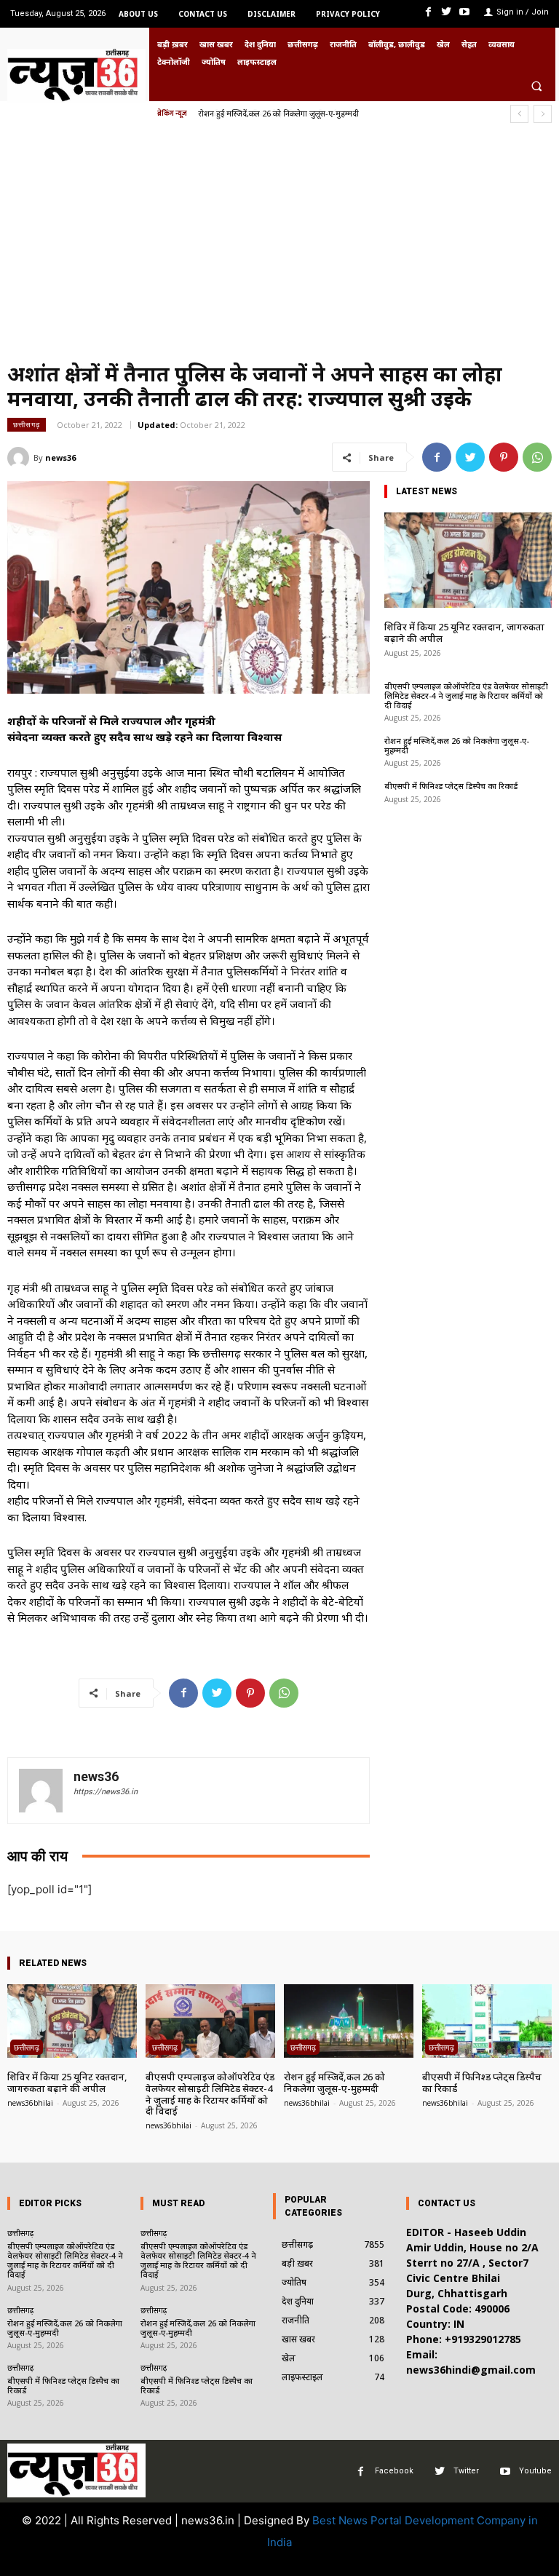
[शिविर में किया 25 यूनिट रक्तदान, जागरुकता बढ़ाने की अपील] (468, 560)
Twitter (466, 2471)
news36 (60, 457)
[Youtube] (465, 12)
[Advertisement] (279, 247)
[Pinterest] (504, 457)
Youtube (535, 2471)
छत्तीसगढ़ (27, 424)
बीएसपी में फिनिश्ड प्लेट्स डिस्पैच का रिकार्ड (260, 113)
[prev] (519, 114)
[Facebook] (428, 12)
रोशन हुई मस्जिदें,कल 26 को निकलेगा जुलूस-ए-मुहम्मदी (457, 745)
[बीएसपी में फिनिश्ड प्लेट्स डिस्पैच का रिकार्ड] (487, 2021)
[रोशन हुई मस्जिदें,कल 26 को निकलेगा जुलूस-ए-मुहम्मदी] (349, 2021)
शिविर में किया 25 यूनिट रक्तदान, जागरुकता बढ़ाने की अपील (464, 633)
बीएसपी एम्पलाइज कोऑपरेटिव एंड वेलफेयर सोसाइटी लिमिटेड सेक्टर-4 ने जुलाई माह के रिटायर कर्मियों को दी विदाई (466, 695)
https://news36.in (106, 1792)
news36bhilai (30, 2103)
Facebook (394, 2471)
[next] (543, 114)
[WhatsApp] (537, 457)
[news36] (20, 458)
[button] (536, 86)
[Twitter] (447, 12)
